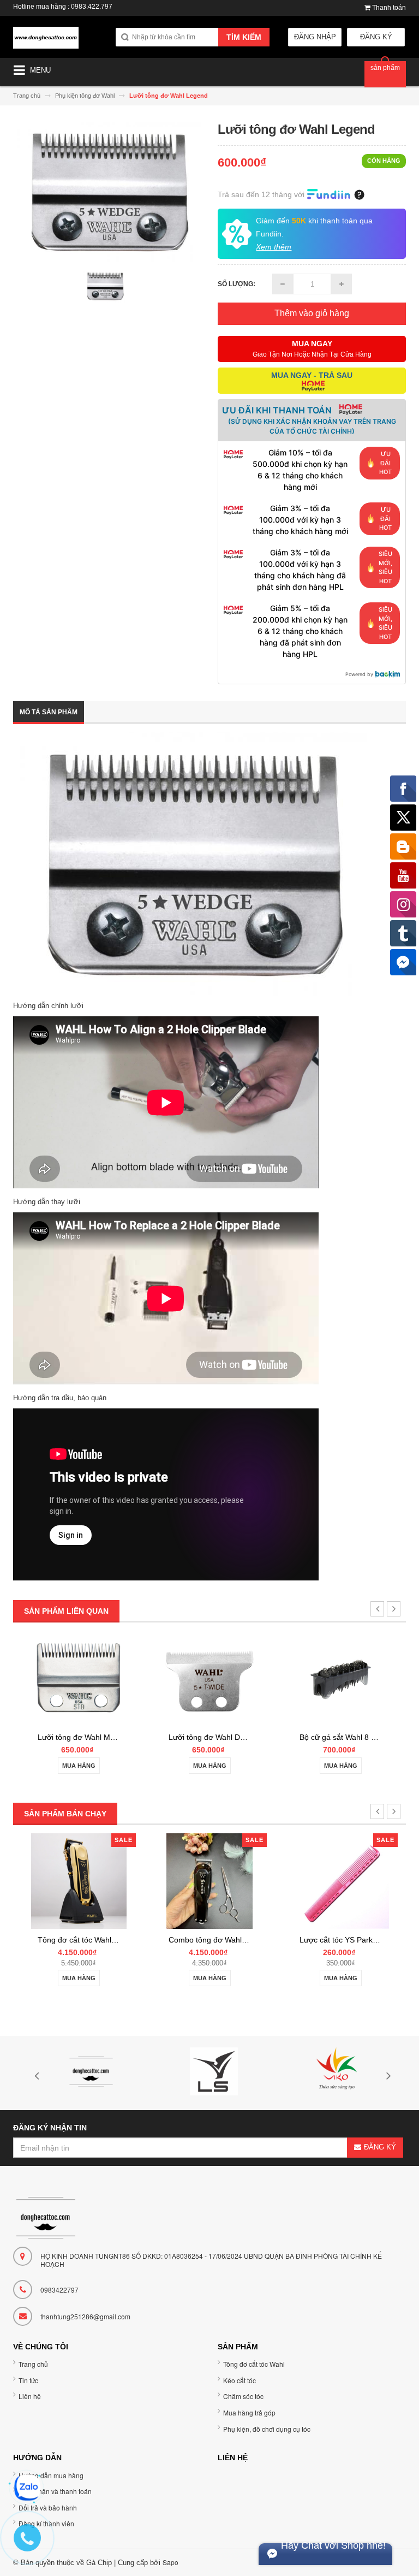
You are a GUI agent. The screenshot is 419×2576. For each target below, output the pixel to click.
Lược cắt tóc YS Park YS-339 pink (227, 1940)
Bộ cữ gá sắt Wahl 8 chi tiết (216, 1737)
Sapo (170, 2562)
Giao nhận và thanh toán (55, 2491)
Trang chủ (33, 2364)
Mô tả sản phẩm (49, 712)
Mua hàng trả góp (249, 2412)
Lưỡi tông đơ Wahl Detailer (84, 1737)
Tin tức (28, 2380)
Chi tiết (340, 1764)
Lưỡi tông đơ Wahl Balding (345, 1737)
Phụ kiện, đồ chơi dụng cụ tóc (267, 2429)
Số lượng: (237, 284)
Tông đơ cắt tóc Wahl (254, 2364)
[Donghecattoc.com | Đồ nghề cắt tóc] (46, 42)
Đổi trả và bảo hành (48, 2507)
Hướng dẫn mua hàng (51, 2475)
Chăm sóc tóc (243, 2396)
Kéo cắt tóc (240, 2380)
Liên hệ (30, 2396)
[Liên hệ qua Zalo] (27, 2488)
